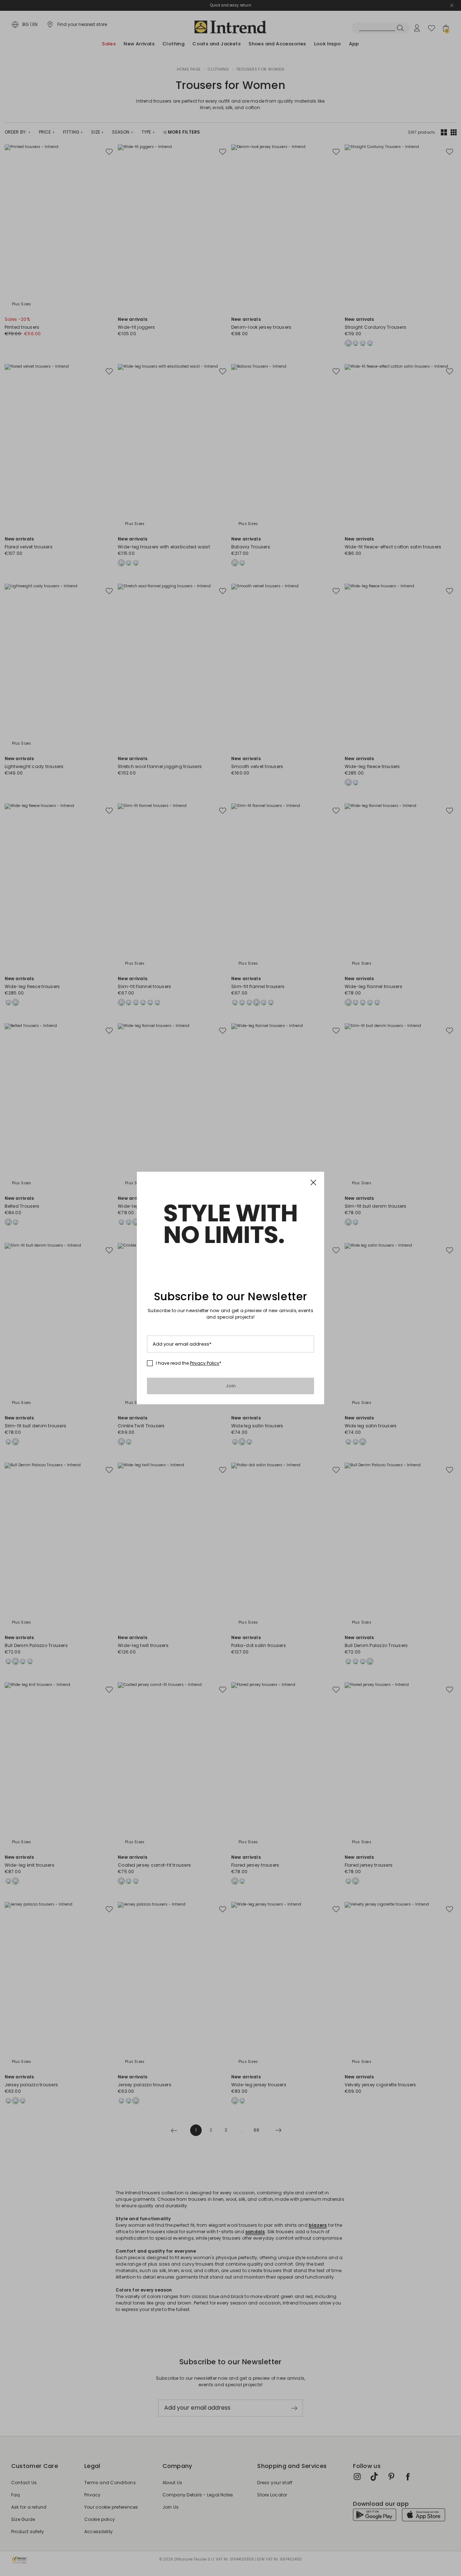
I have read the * (189, 1363)
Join (231, 1386)
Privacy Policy (205, 1363)
